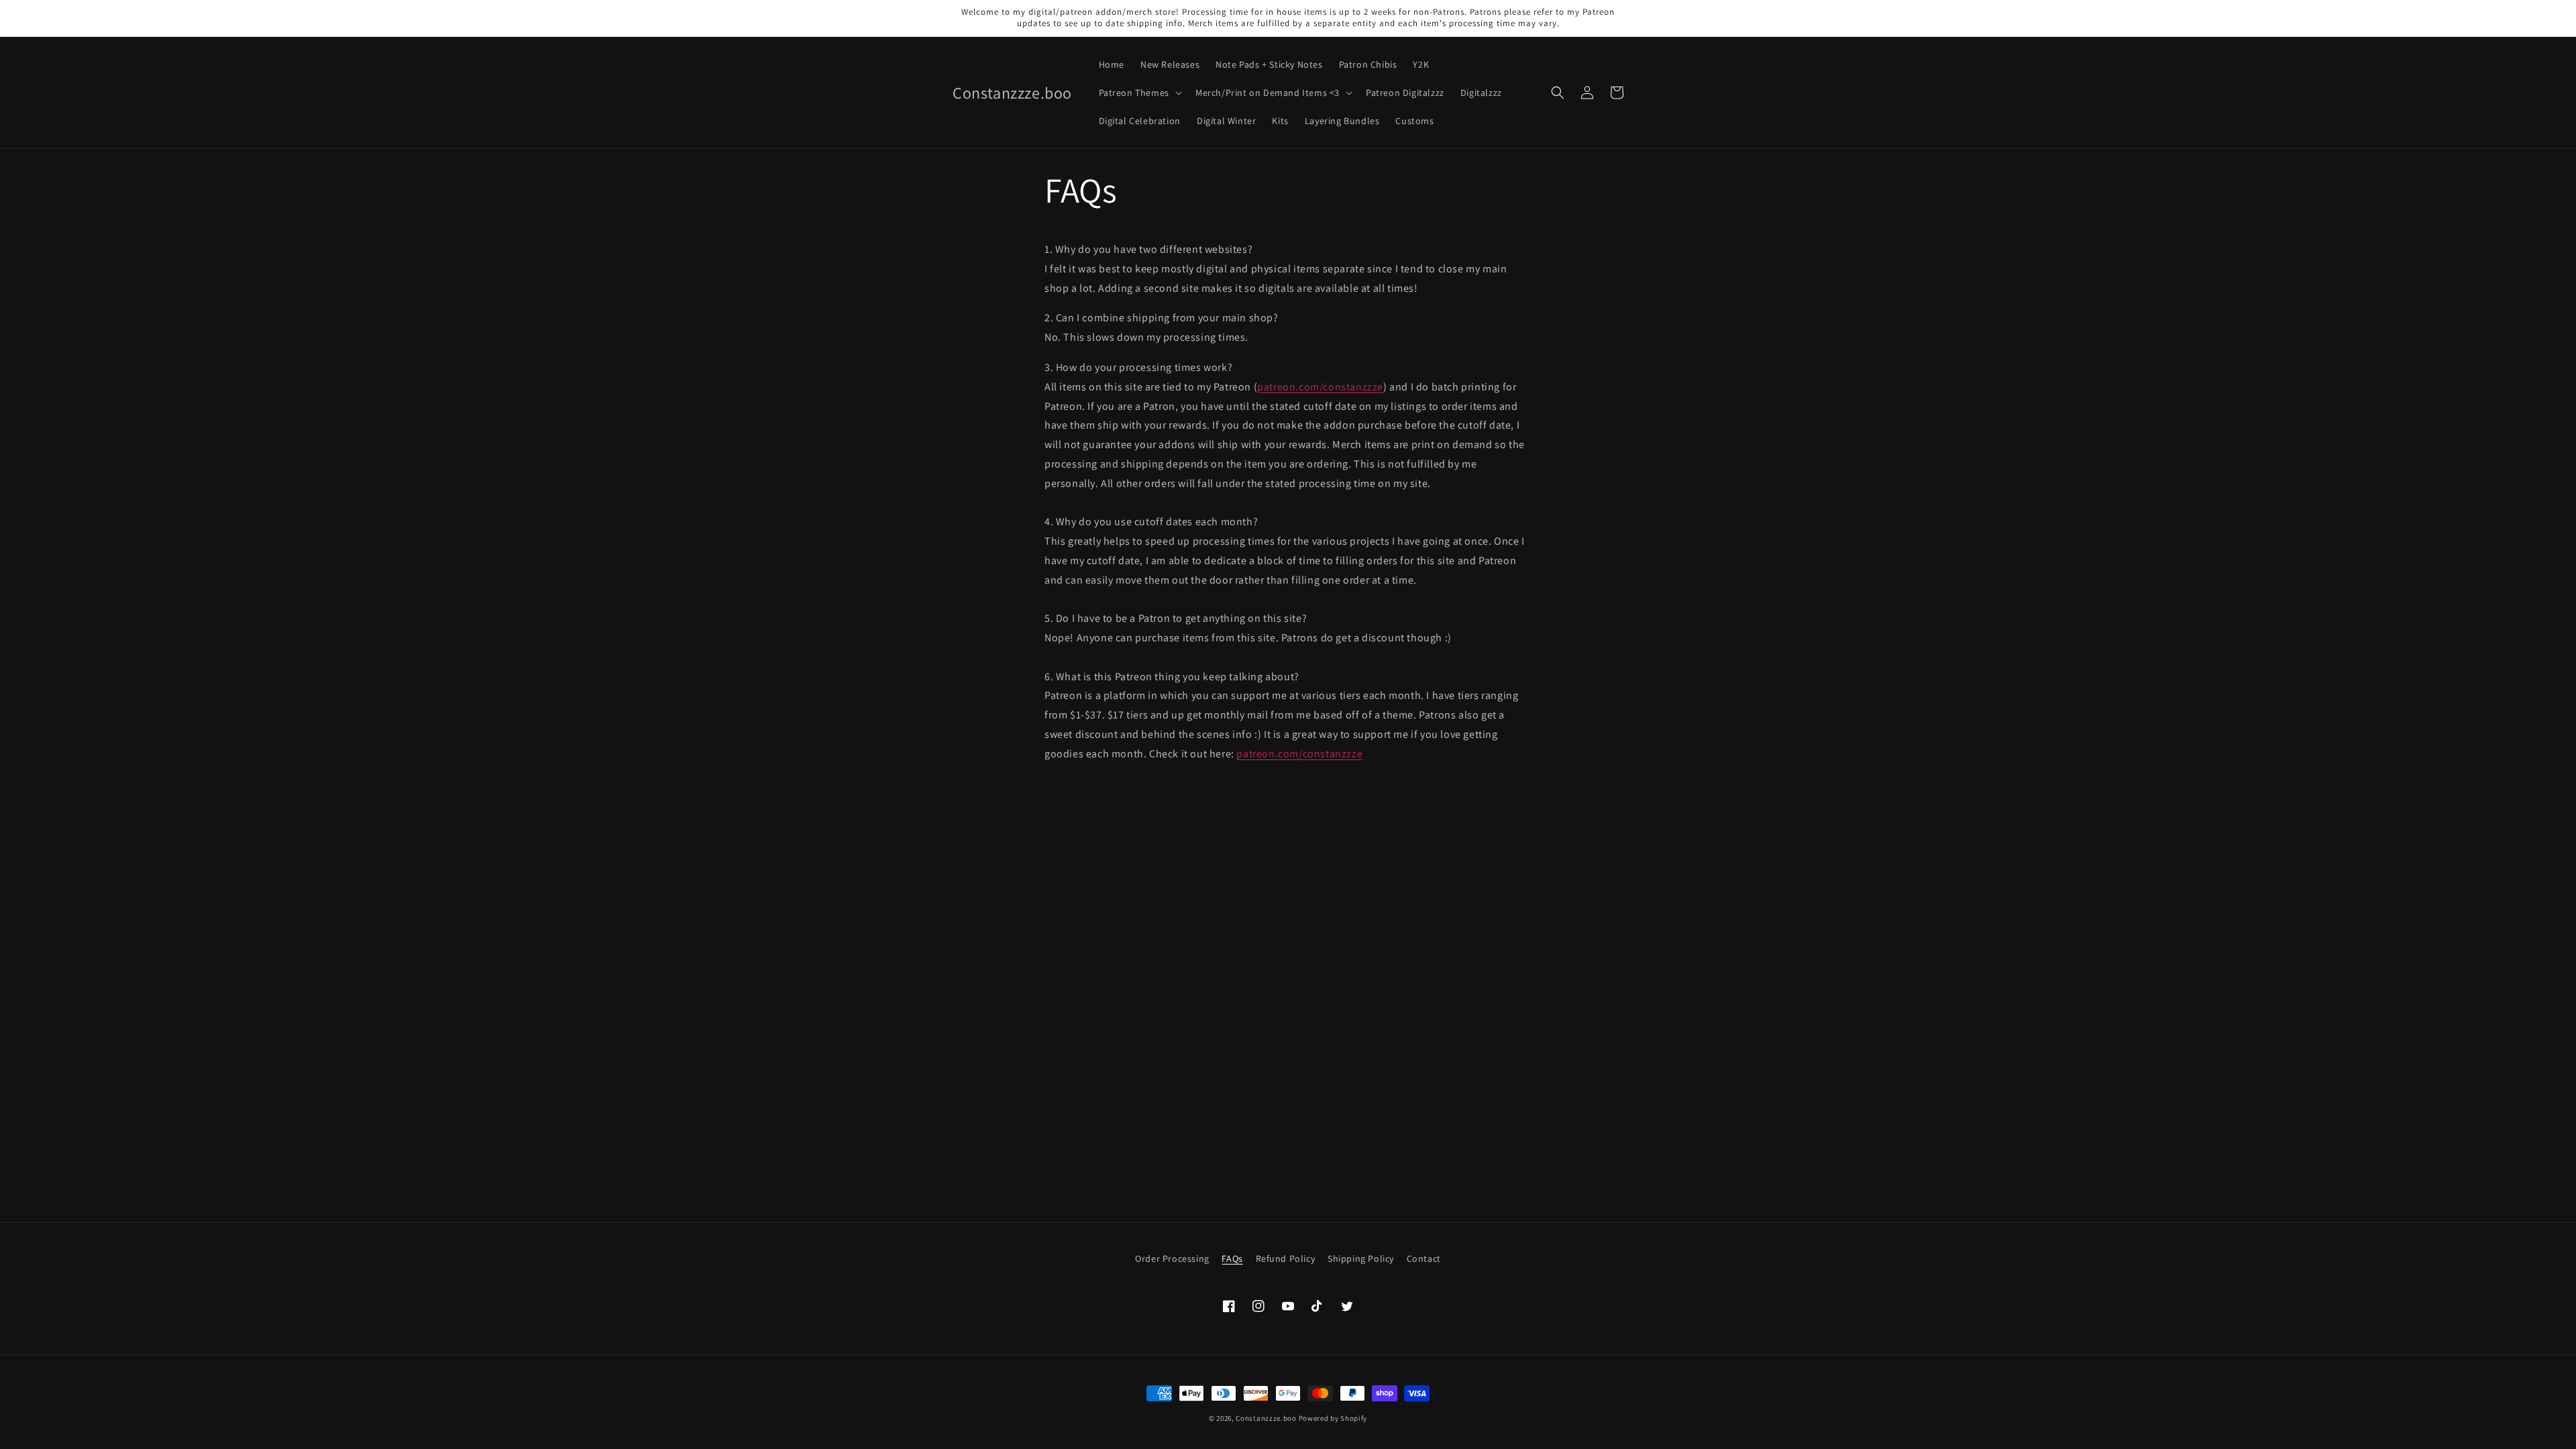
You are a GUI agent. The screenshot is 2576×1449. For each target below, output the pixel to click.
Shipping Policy (1361, 1258)
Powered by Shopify (1333, 1418)
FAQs (1232, 1258)
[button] (1139, 93)
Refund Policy (1286, 1258)
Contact (1424, 1258)
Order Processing (1172, 1258)
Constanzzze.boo (1266, 1418)
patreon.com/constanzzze (1320, 387)
